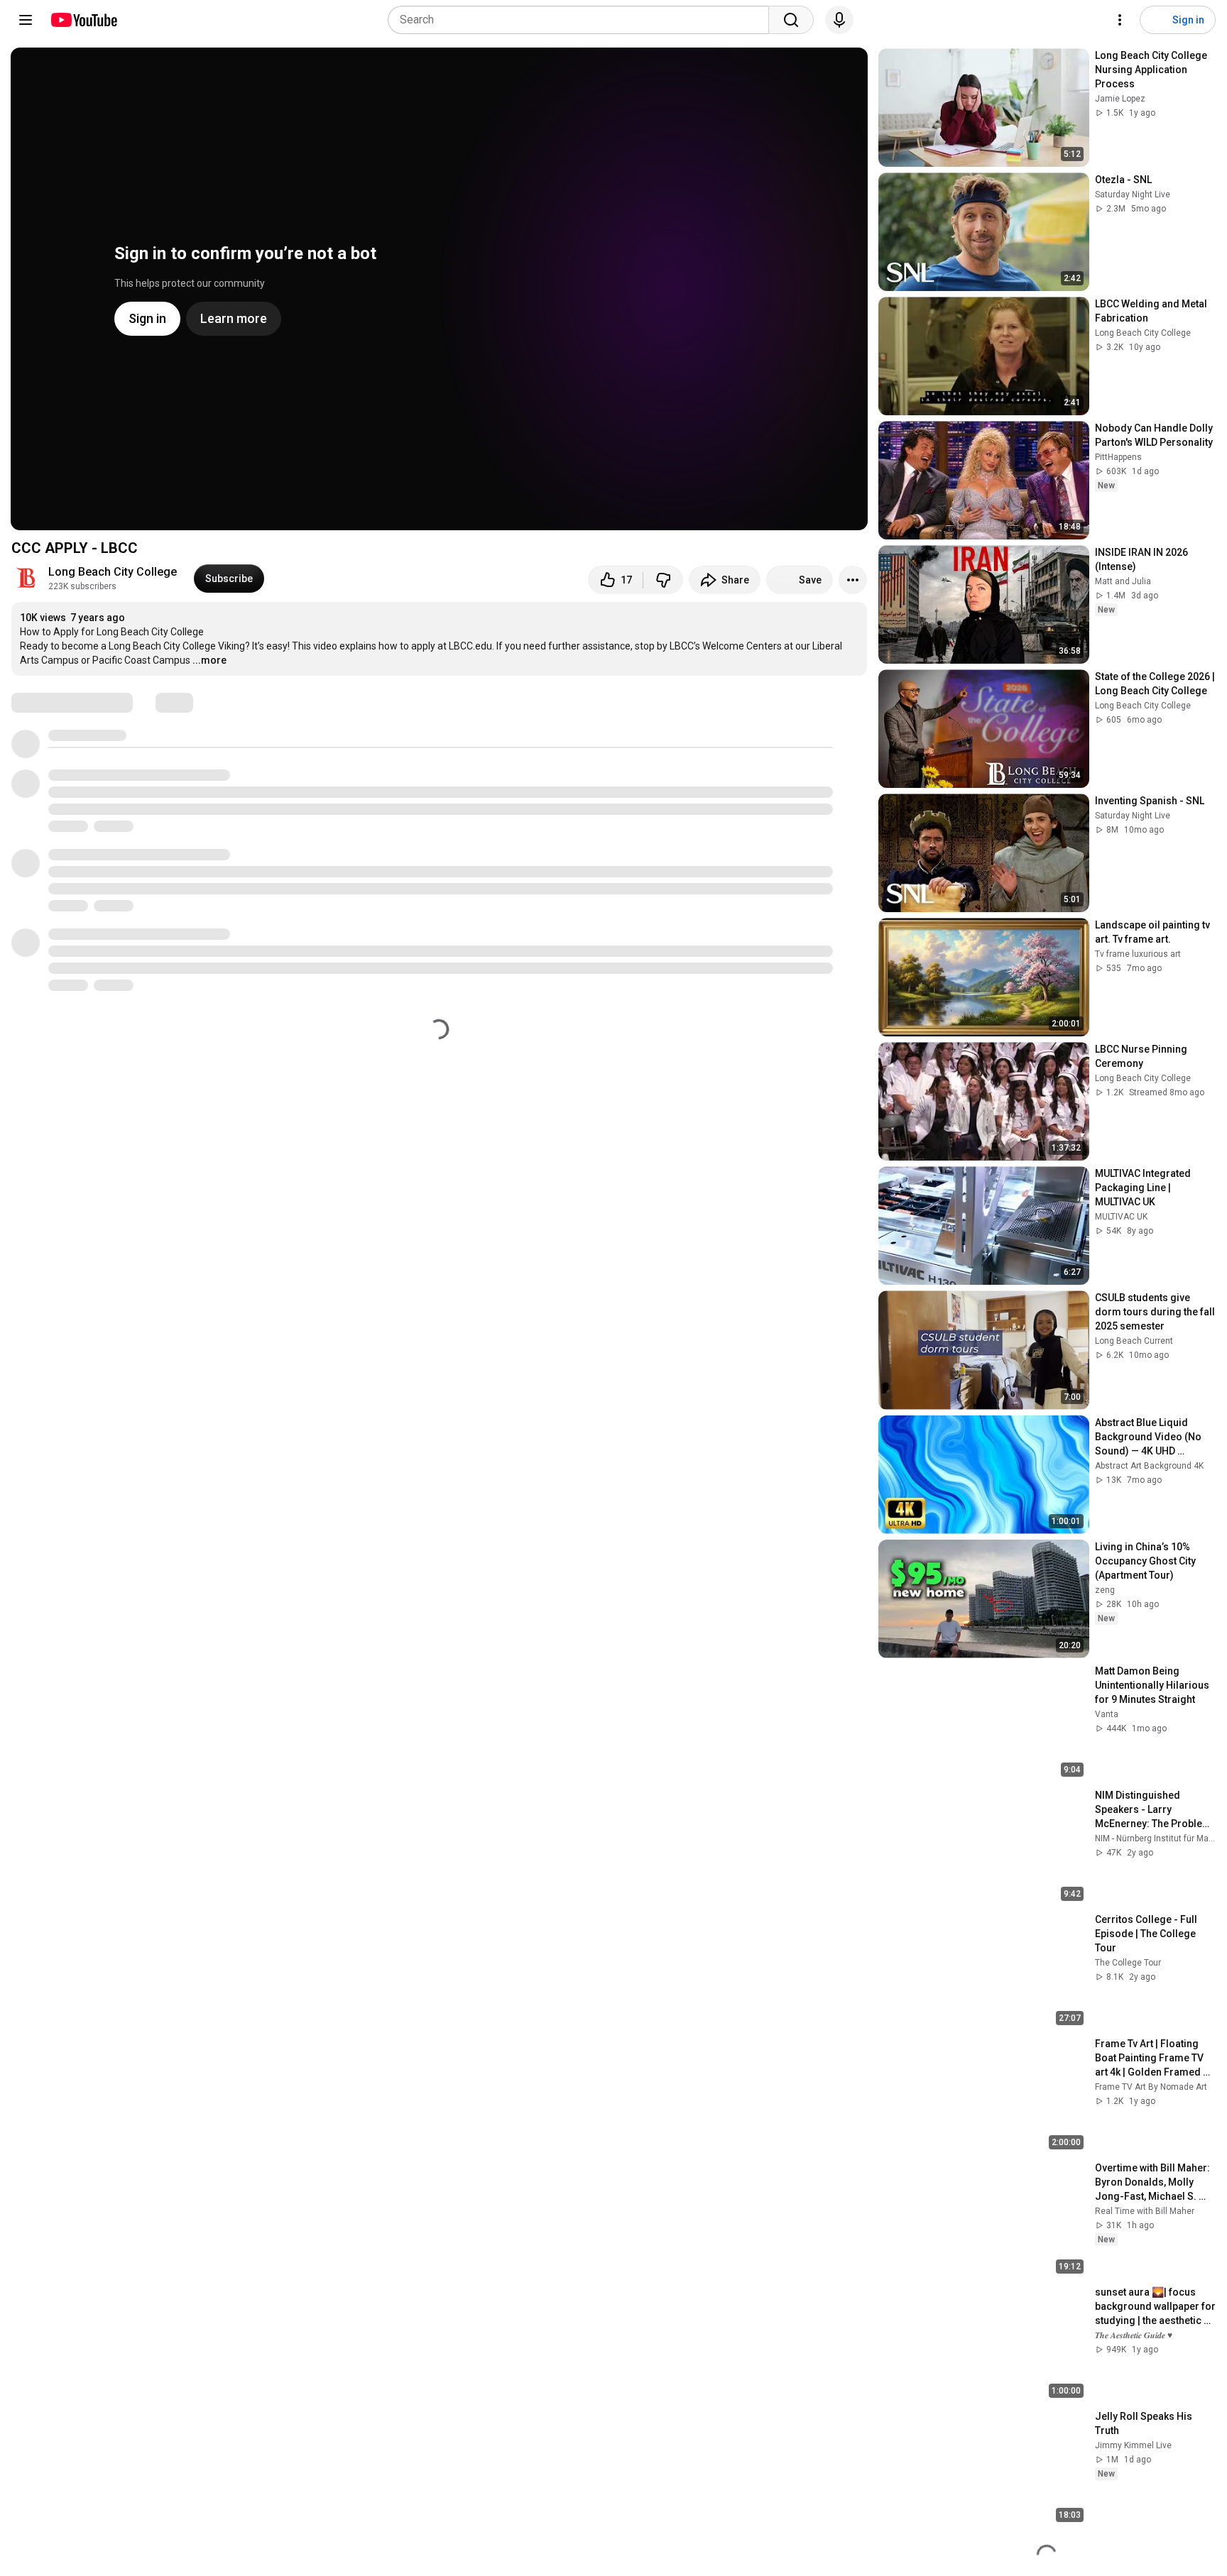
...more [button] (209, 660)
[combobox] (583, 20)
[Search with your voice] (839, 20)
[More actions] (853, 580)
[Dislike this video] (663, 580)
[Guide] (26, 20)
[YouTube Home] (83, 20)
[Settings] (1120, 20)
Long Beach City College (113, 572)
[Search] (791, 20)
